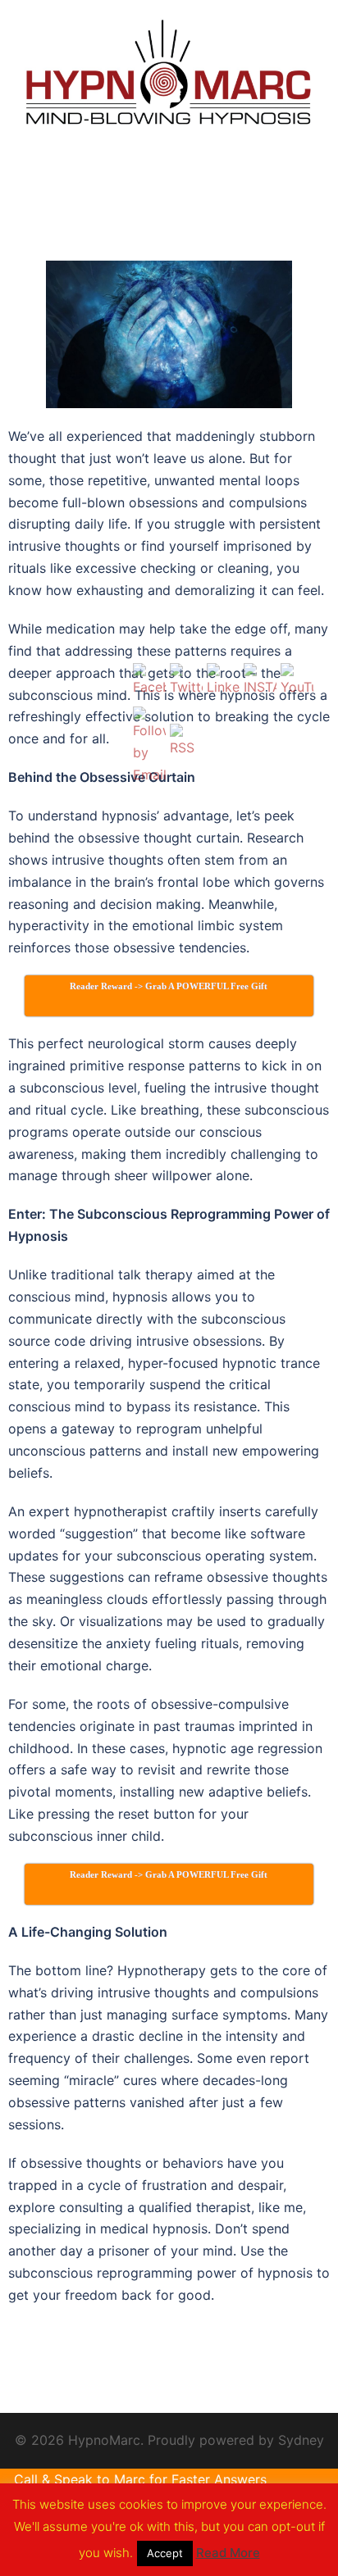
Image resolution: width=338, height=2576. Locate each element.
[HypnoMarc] (169, 75)
